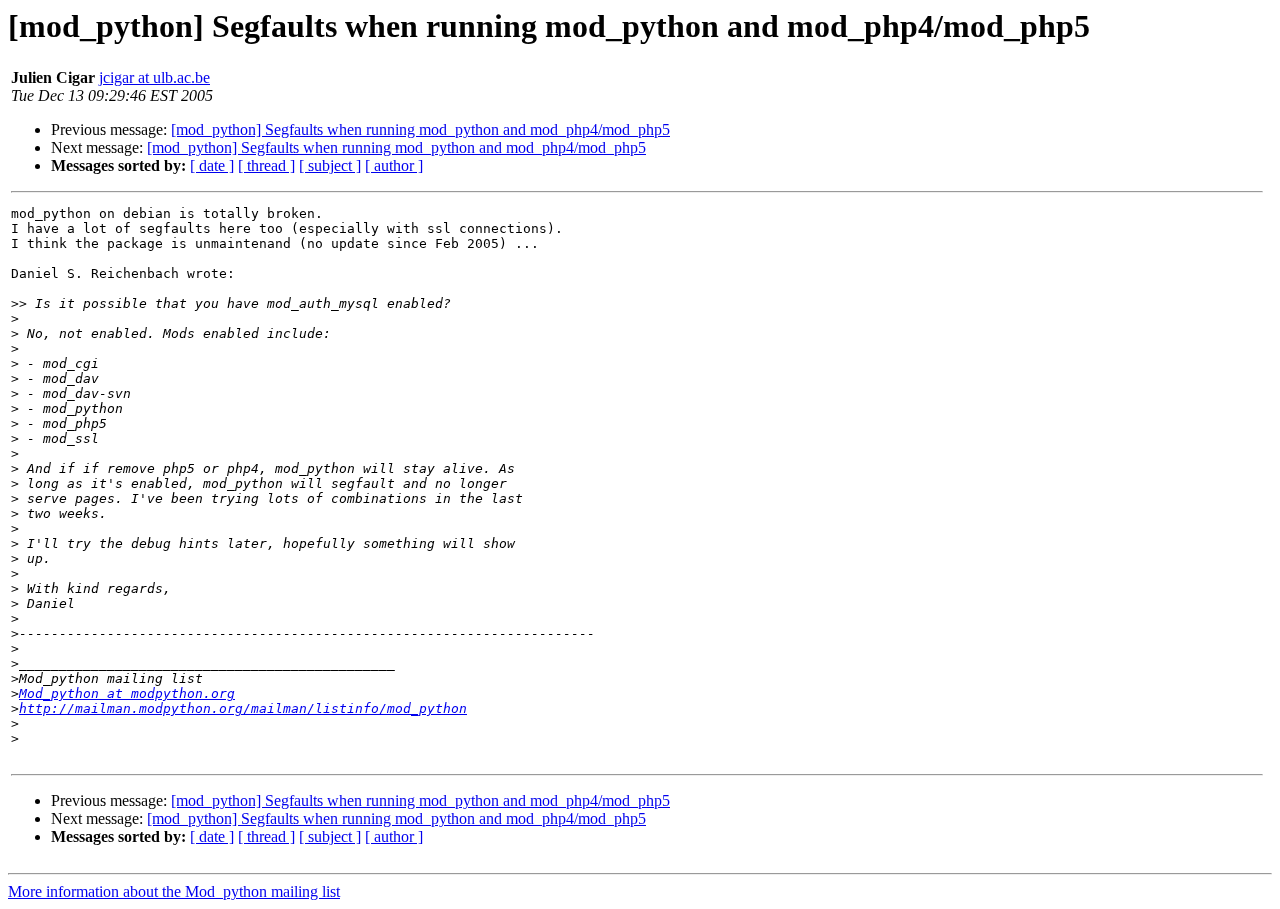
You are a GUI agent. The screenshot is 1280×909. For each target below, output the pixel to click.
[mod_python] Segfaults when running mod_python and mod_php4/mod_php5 (420, 129)
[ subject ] (330, 165)
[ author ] (394, 165)
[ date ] (212, 165)
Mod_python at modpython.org (127, 693)
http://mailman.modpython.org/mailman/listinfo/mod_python (243, 708)
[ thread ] (266, 165)
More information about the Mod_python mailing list (174, 891)
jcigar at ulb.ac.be (154, 77)
